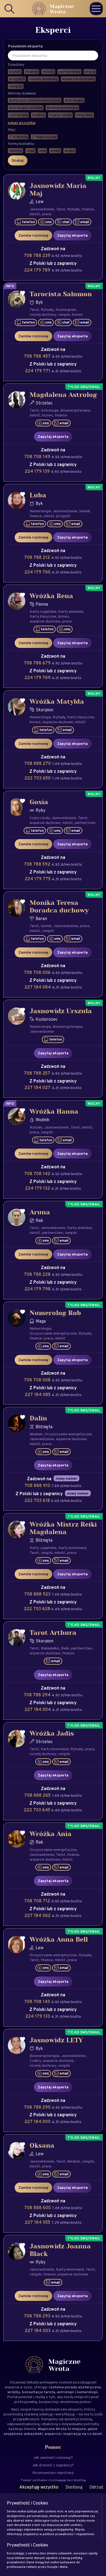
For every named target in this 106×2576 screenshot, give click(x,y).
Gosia (39, 802)
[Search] (10, 9)
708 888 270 (38, 763)
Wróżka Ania (51, 1834)
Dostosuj (74, 2487)
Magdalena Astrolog (63, 395)
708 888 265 (38, 1795)
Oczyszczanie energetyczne (53, 1333)
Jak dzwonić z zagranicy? (53, 2465)
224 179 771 (38, 371)
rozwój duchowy (43, 314)
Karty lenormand (72, 1548)
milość (35, 214)
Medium (36, 1434)
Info (10, 286)
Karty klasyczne (43, 616)
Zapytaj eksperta (72, 235)
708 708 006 (38, 972)
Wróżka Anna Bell (59, 1940)
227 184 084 (38, 987)
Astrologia (50, 410)
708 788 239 (38, 255)
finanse (88, 209)
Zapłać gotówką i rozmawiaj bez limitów (53, 2480)
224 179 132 (38, 1188)
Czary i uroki (40, 818)
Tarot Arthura (53, 1633)
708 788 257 (38, 1073)
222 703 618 (38, 1500)
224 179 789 (38, 270)
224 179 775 (38, 879)
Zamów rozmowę (33, 235)
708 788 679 (38, 663)
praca (47, 214)
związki (64, 314)
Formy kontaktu (21, 144)
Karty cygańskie (43, 611)
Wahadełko (50, 1648)
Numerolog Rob (55, 1313)
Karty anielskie (71, 611)
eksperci (75, 2409)
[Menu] (96, 9)
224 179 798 (38, 1289)
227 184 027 (38, 1088)
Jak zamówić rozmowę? (53, 2457)
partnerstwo (85, 823)
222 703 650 (38, 778)
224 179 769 (38, 678)
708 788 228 (38, 1274)
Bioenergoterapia (75, 410)
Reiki (65, 1648)
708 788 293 (38, 2316)
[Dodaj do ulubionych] (23, 185)
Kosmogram (66, 309)
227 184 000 (38, 2122)
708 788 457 (38, 356)
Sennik (85, 511)
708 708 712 (38, 1901)
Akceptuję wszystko (39, 2487)
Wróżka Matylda (57, 702)
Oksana (42, 2146)
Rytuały (74, 209)
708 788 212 (38, 557)
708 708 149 (38, 457)
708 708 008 (38, 1380)
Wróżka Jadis (52, 1734)
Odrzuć (96, 2487)
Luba (38, 495)
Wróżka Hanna (54, 1112)
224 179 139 (38, 471)
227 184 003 (38, 2331)
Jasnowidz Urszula (61, 1011)
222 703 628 (38, 1609)
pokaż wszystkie (22, 123)
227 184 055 (38, 2222)
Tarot (61, 209)
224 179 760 (38, 572)
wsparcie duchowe (45, 621)
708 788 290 (38, 2107)
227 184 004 (38, 1709)
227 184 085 (38, 1395)
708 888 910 (38, 1486)
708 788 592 (38, 864)
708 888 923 (38, 1594)
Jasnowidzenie (42, 209)
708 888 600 (38, 2208)
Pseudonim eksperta (25, 46)
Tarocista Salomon (61, 294)
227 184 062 (38, 1915)
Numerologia (40, 511)
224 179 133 (38, 2016)
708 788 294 (38, 1695)
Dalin (38, 1419)
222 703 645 (38, 1810)
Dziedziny (16, 65)
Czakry (35, 2060)
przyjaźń (63, 516)
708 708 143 (38, 2002)
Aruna (40, 1212)
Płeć (12, 130)
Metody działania (22, 93)
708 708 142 (38, 1174)
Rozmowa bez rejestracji (53, 2473)
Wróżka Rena (51, 596)
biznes (77, 314)
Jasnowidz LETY (56, 2040)
